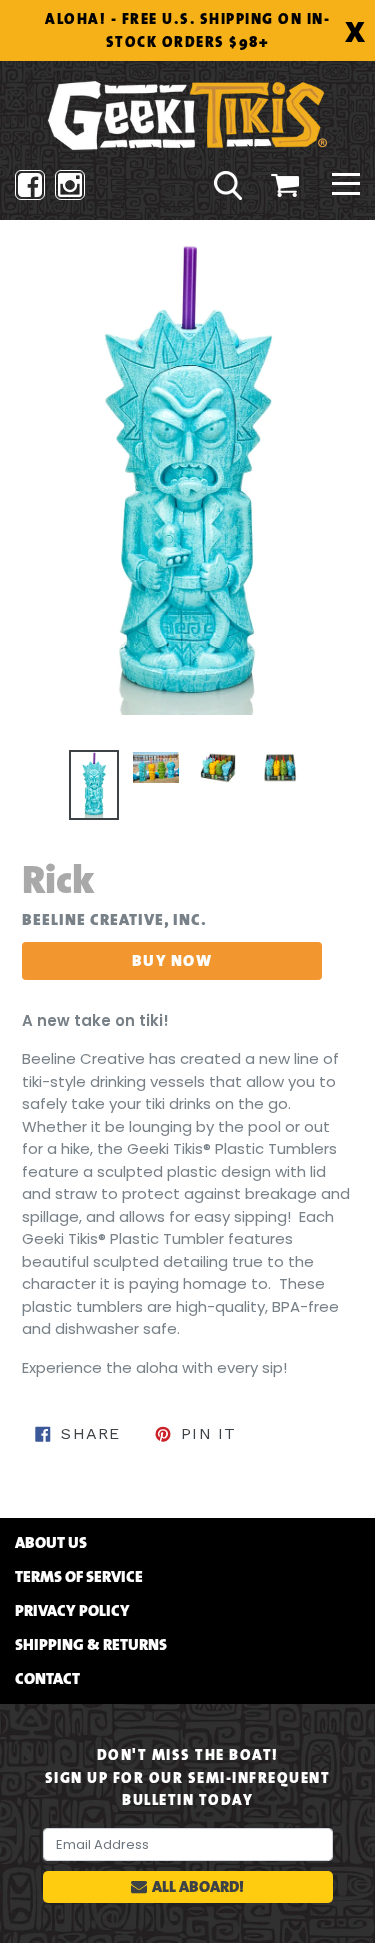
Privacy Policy (72, 1611)
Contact (47, 1679)
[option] (94, 785)
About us (51, 1543)
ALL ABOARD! (198, 1886)
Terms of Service (79, 1577)
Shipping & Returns (91, 1645)
